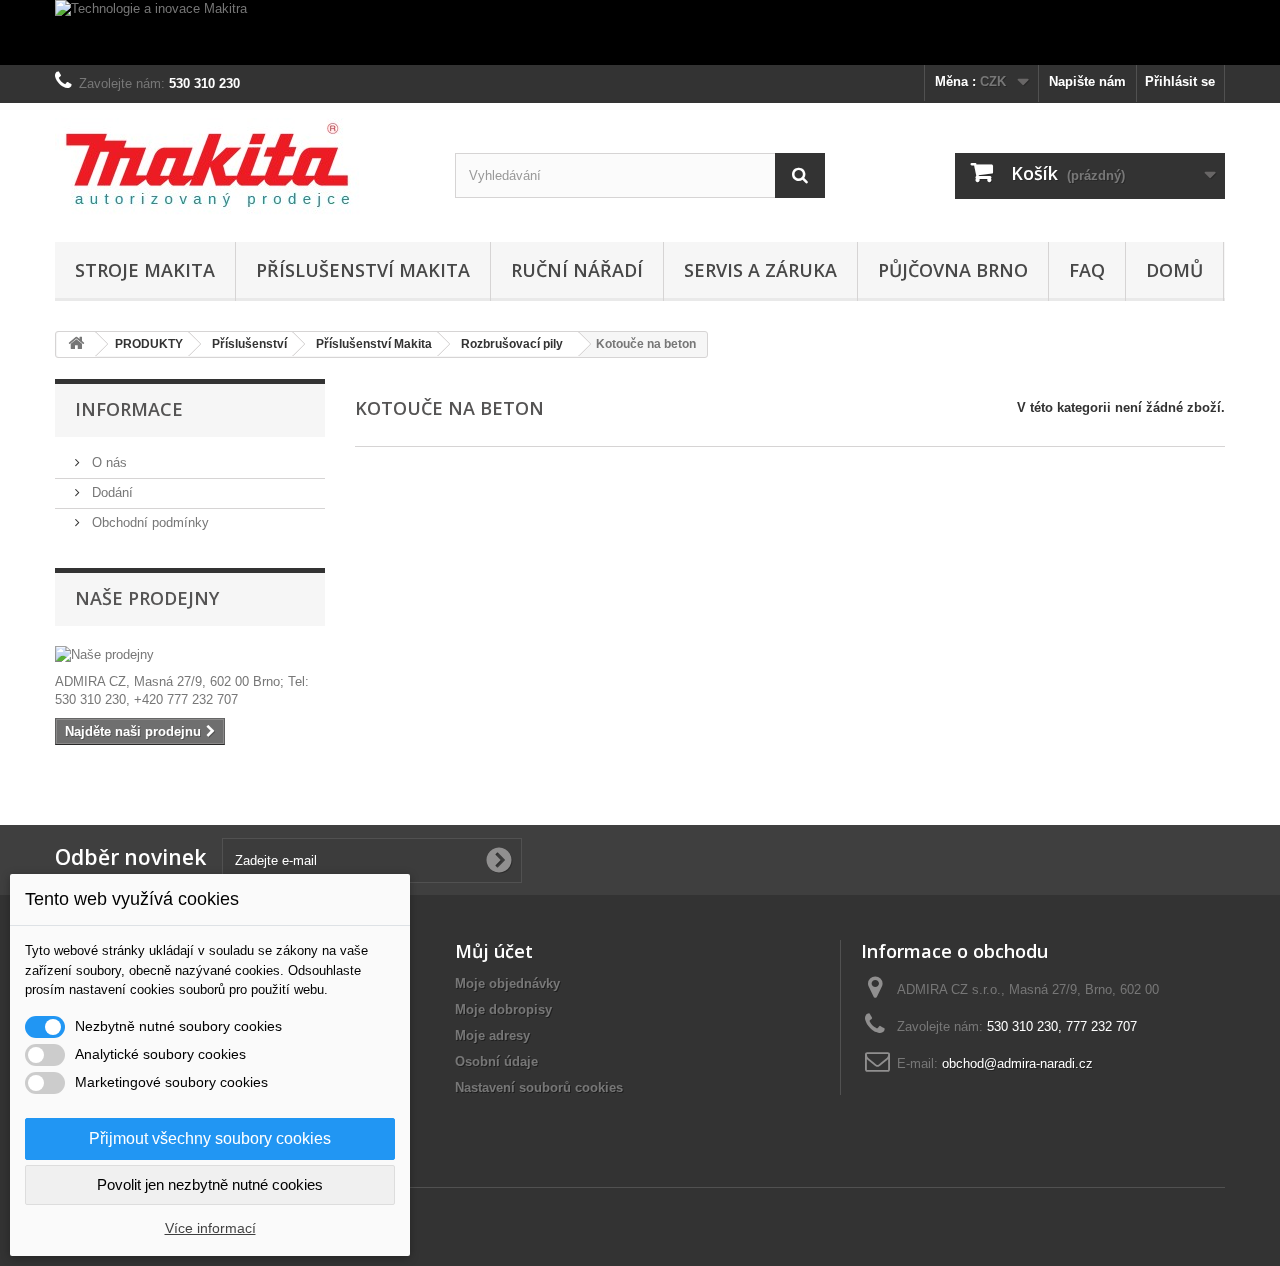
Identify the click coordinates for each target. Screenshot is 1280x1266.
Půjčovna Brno (953, 270)
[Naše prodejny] (190, 655)
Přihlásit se (1180, 81)
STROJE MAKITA (145, 270)
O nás (107, 462)
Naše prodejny (147, 598)
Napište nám (1087, 81)
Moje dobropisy (503, 1009)
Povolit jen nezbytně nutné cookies (210, 1184)
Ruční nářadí (577, 270)
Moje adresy (492, 1035)
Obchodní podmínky (148, 522)
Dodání (110, 492)
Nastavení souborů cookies (539, 1087)
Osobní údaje (496, 1061)
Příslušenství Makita (363, 270)
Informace (129, 409)
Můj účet (494, 951)
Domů (1174, 270)
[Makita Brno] (240, 167)
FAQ (1087, 270)
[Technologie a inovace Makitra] (640, 32)
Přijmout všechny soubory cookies (210, 1138)
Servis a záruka (760, 270)
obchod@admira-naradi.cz (1017, 1063)
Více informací (210, 1228)
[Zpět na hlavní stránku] (76, 344)
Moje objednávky (507, 983)
